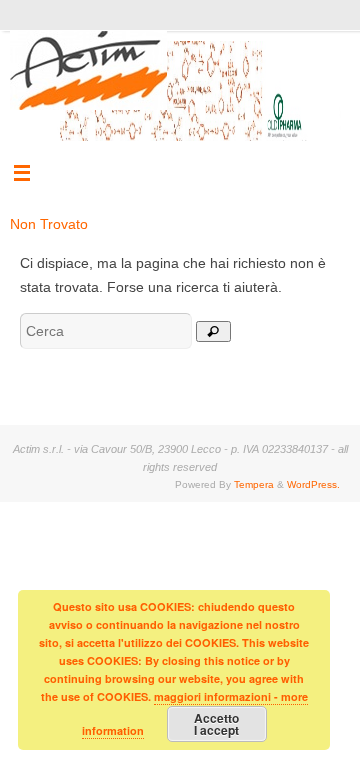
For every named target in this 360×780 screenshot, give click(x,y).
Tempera (254, 484)
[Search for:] (108, 331)
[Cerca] (213, 331)
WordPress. (313, 484)
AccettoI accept (216, 724)
